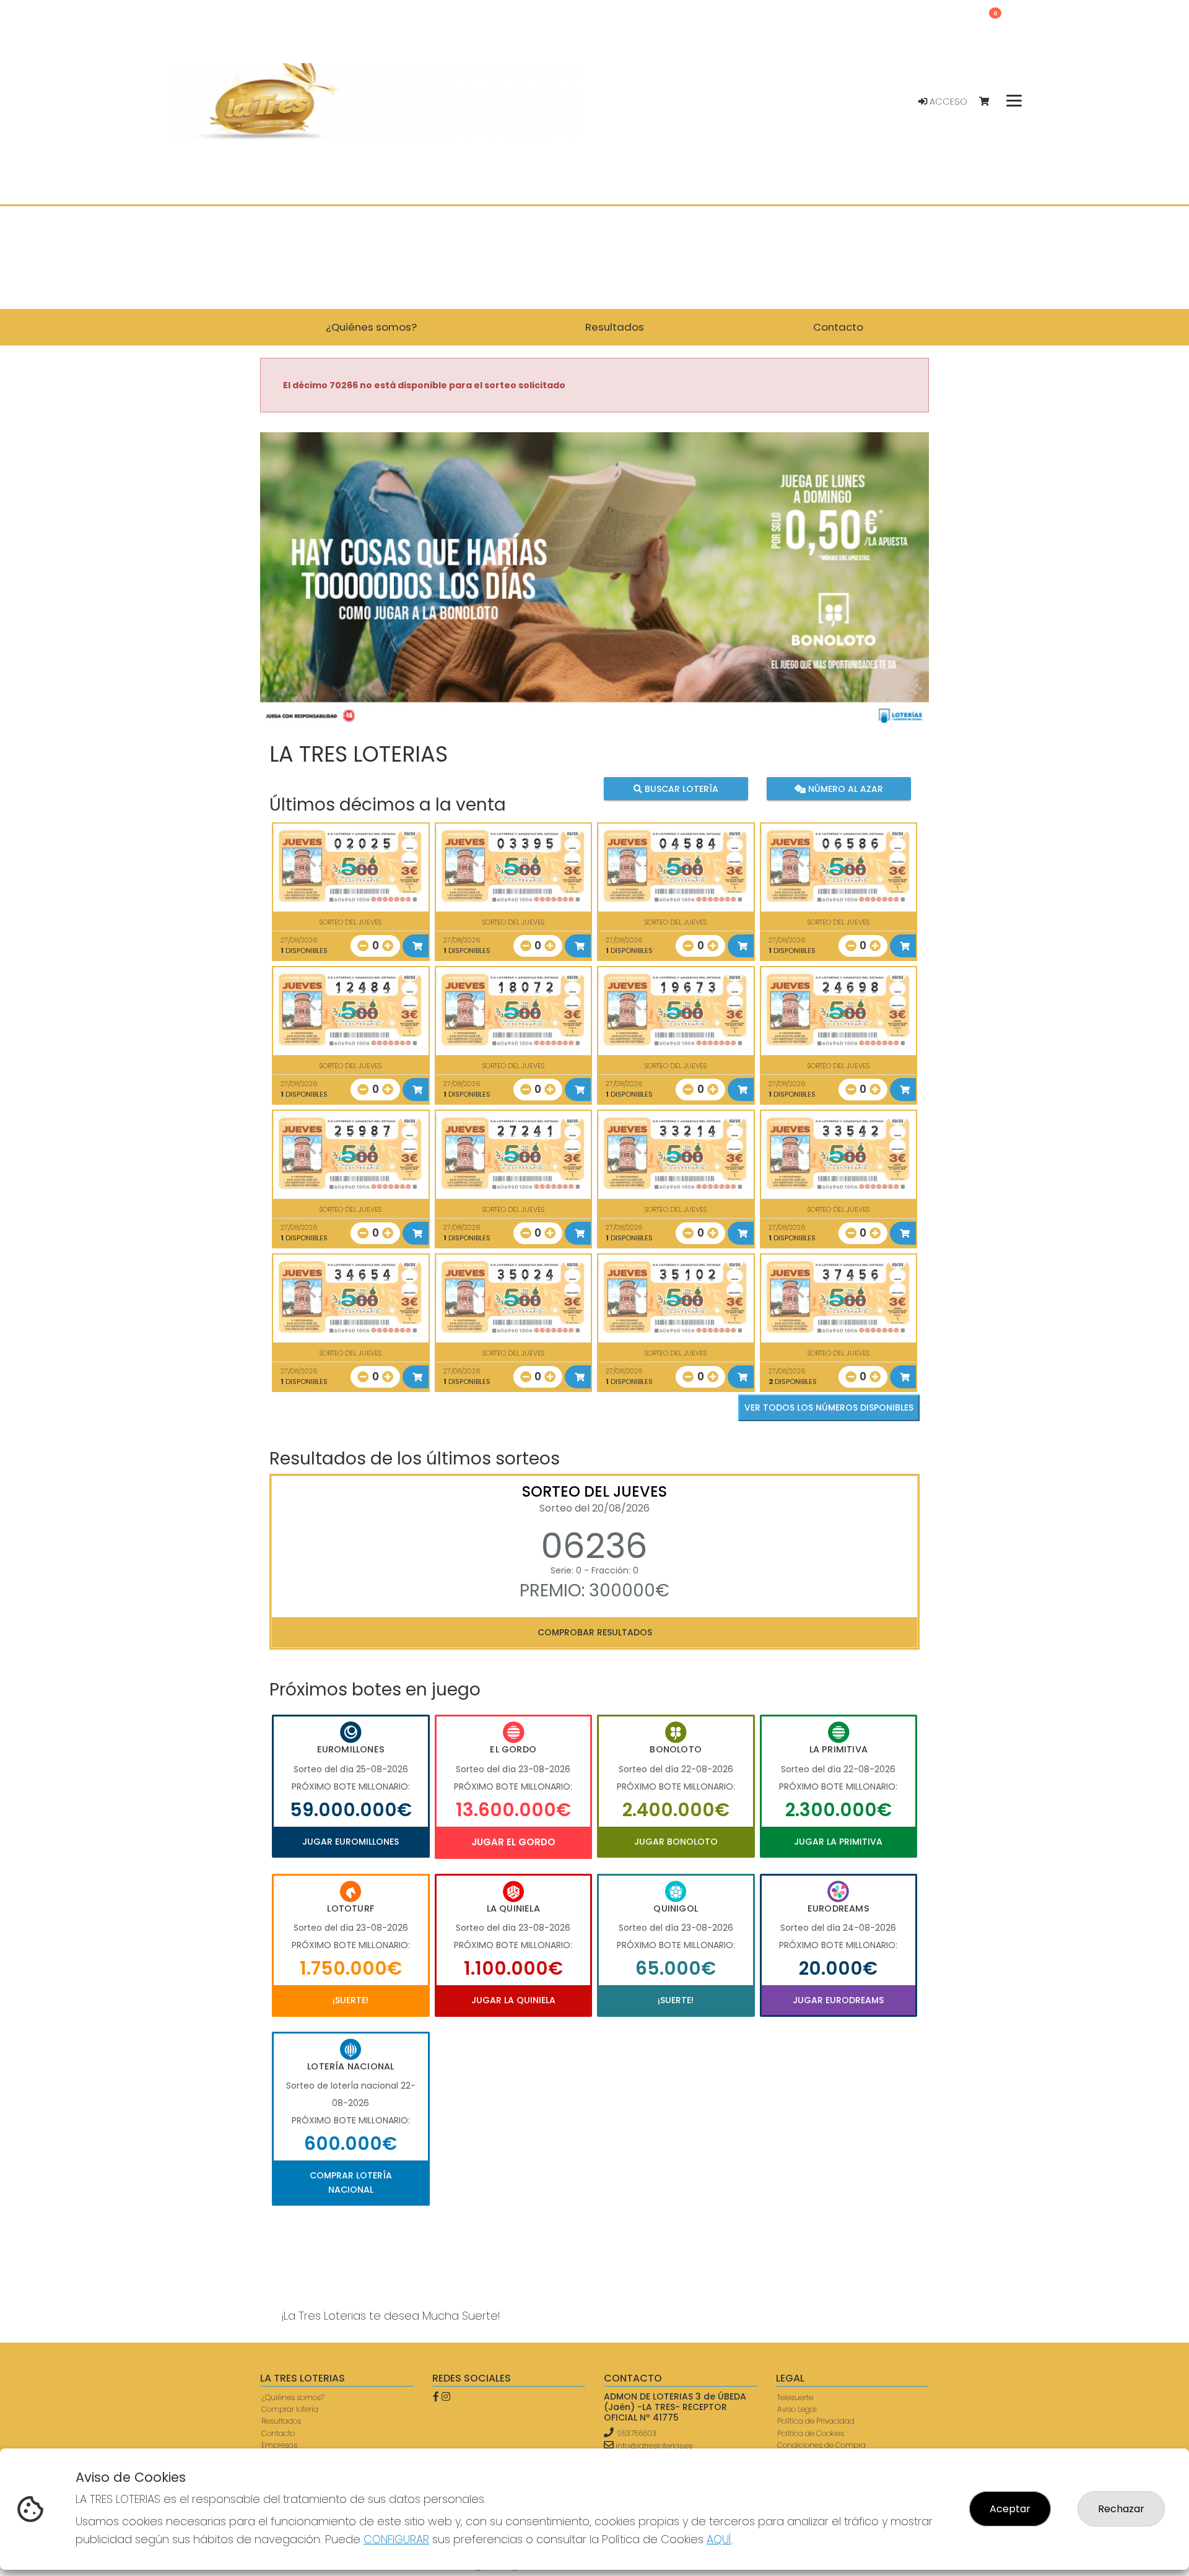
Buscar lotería (680, 788)
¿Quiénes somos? (293, 2397)
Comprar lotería (290, 2409)
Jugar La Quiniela (513, 2000)
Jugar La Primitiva (838, 1842)
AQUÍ (719, 2539)
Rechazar (1121, 2509)
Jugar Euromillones (351, 1842)
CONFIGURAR (396, 2539)
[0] (990, 102)
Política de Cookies (811, 2433)
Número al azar (844, 788)
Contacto (278, 2433)
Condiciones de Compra (821, 2445)
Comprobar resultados (595, 1632)
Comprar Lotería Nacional (351, 2182)
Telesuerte (795, 2397)
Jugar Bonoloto (676, 1842)
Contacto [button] (838, 327)
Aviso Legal (797, 2409)
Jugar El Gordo (513, 1842)
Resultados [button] (615, 327)
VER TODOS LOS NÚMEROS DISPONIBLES (829, 1408)
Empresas (279, 2445)
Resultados (281, 2421)
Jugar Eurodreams (838, 2000)
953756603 (637, 2433)
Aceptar (1010, 2509)
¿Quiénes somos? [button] (371, 327)
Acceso (947, 102)
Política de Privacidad (816, 2421)
